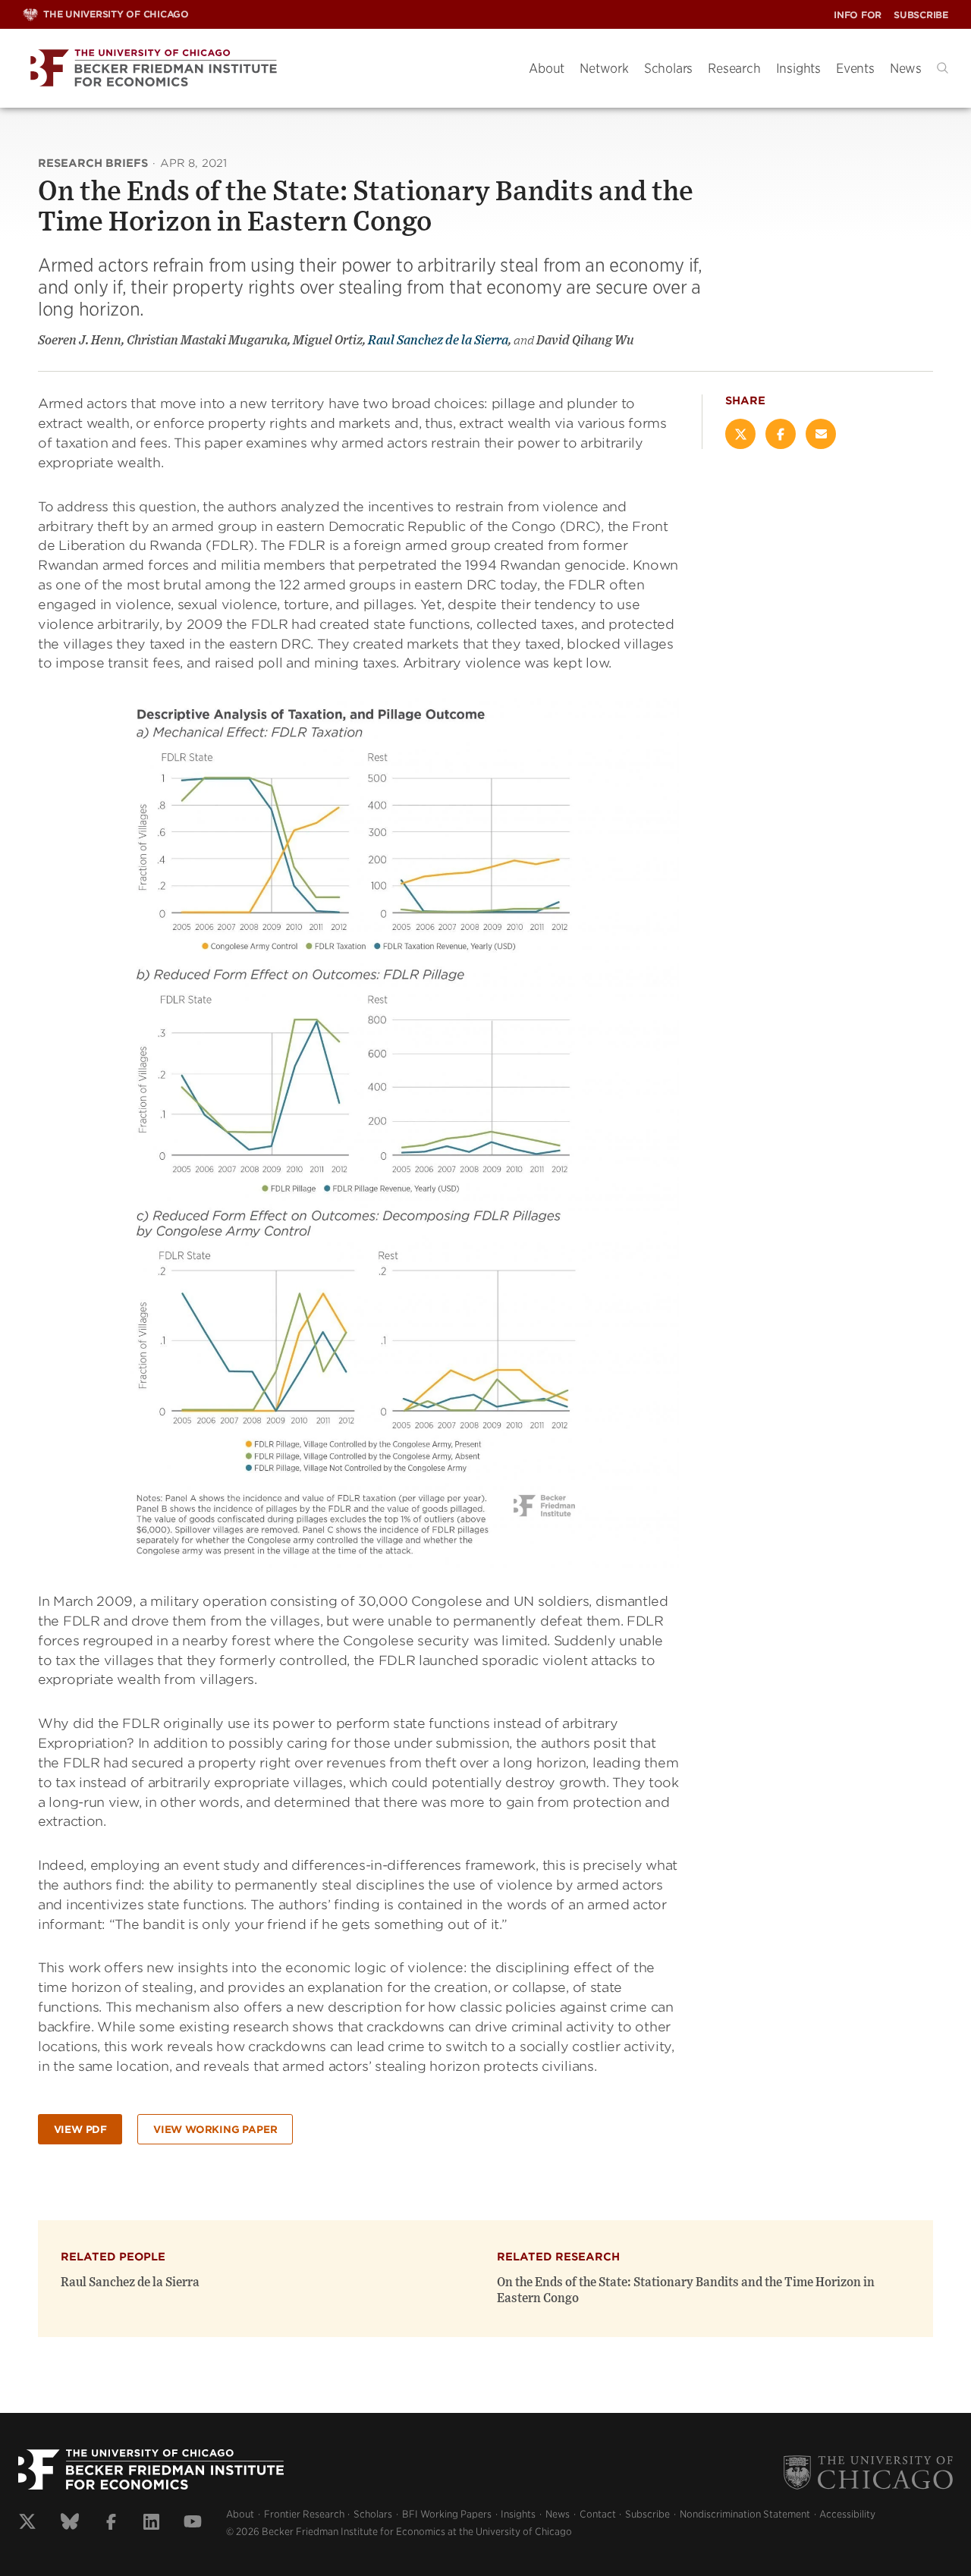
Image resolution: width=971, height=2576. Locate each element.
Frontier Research (304, 2514)
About (547, 68)
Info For (858, 15)
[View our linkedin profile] (151, 2524)
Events (855, 68)
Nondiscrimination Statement (745, 2514)
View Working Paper (215, 2130)
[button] (943, 68)
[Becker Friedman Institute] (264, 69)
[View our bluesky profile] (70, 2524)
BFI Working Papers (447, 2514)
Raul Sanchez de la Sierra (438, 341)
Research (734, 68)
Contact (598, 2514)
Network (604, 68)
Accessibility (847, 2514)
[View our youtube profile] (193, 2524)
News (906, 68)
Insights (798, 68)
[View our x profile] (27, 2524)
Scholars (668, 68)
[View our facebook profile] (111, 2524)
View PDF (80, 2130)
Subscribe (921, 15)
